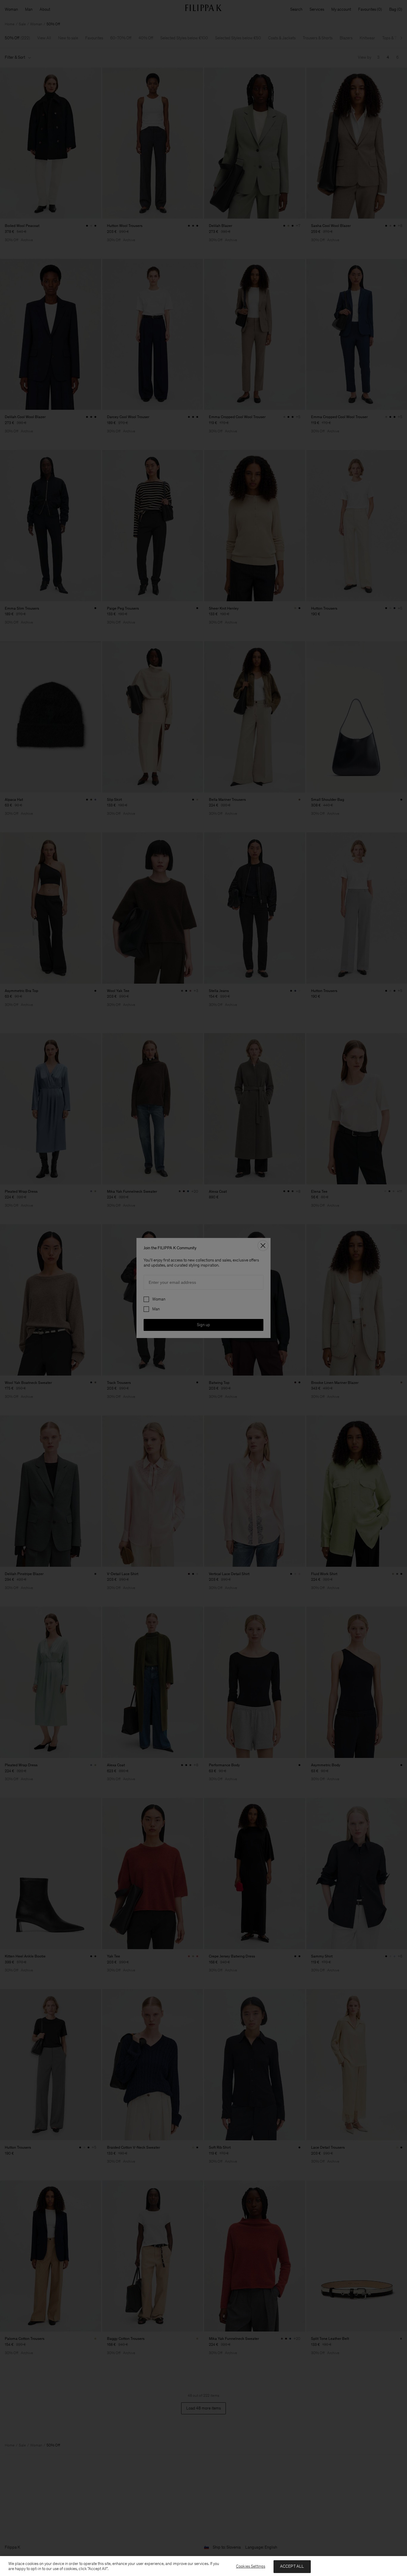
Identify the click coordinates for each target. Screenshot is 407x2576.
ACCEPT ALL (292, 2566)
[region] (203, 2566)
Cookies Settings (251, 2566)
